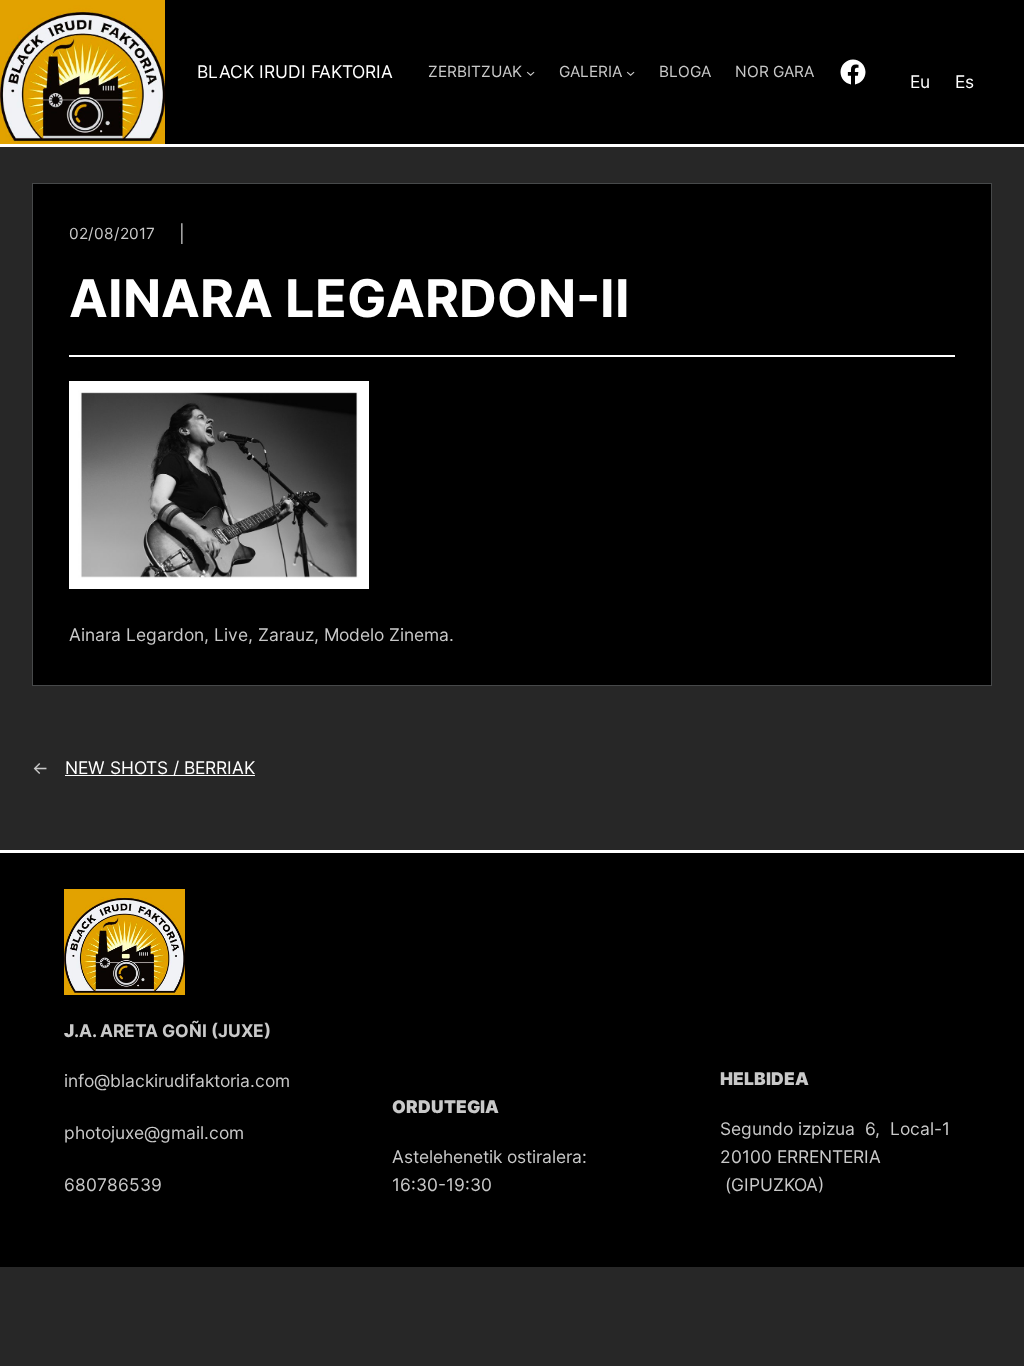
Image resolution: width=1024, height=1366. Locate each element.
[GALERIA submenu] (630, 71)
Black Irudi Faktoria (295, 71)
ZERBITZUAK (475, 71)
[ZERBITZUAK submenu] (530, 71)
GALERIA (590, 71)
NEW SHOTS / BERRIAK (160, 767)
